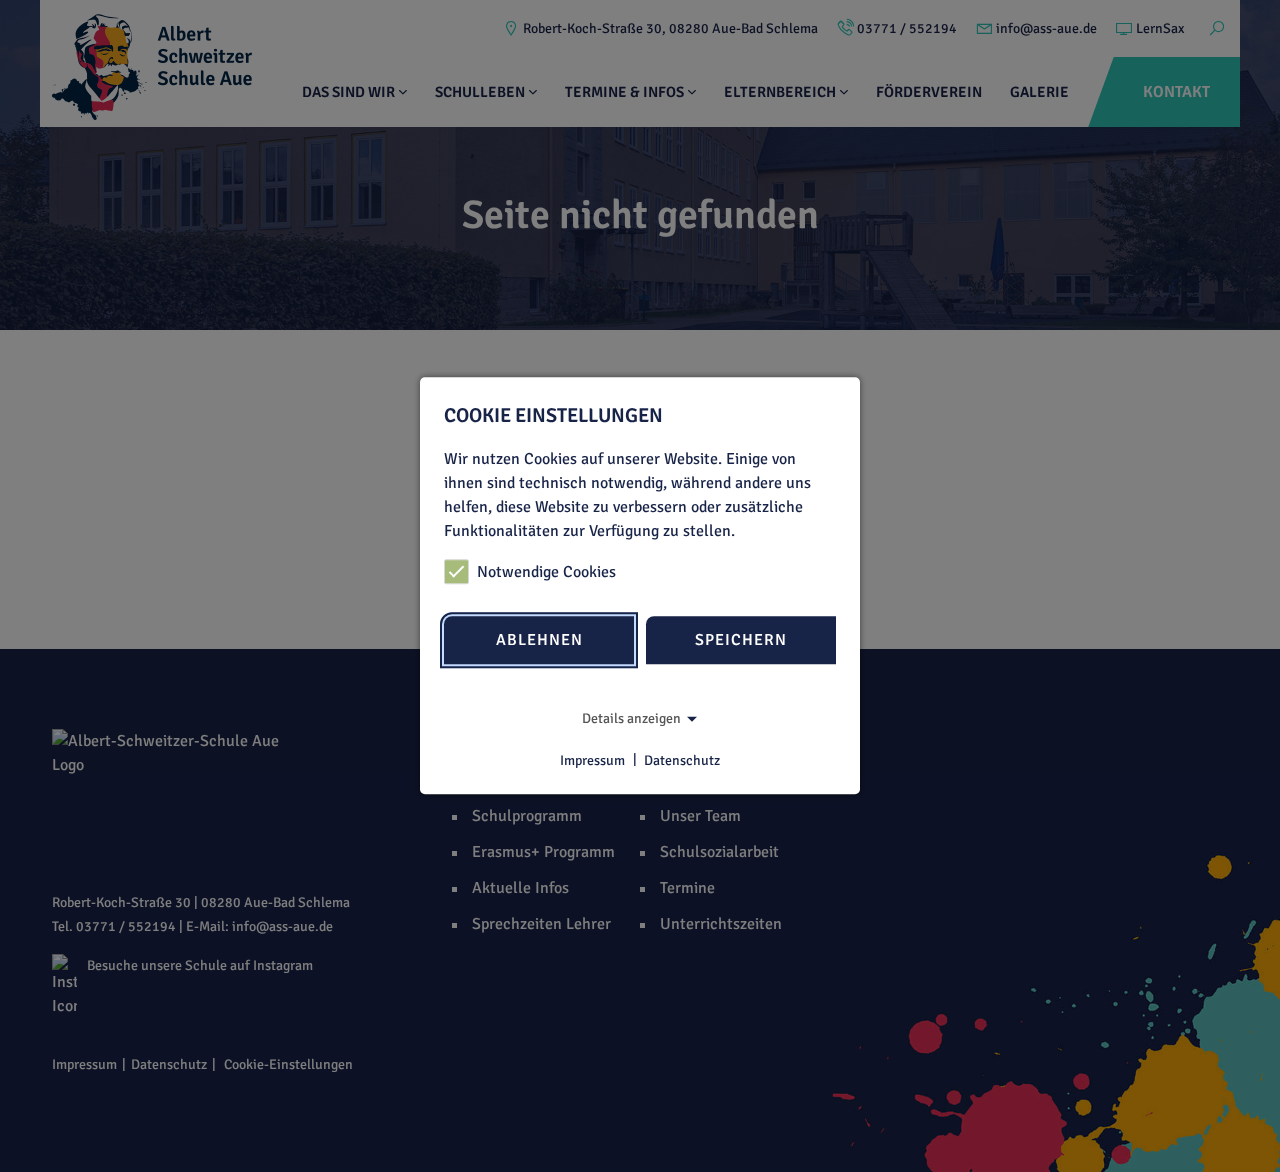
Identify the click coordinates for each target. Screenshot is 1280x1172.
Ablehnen (539, 640)
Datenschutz (682, 760)
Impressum (592, 760)
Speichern (741, 640)
